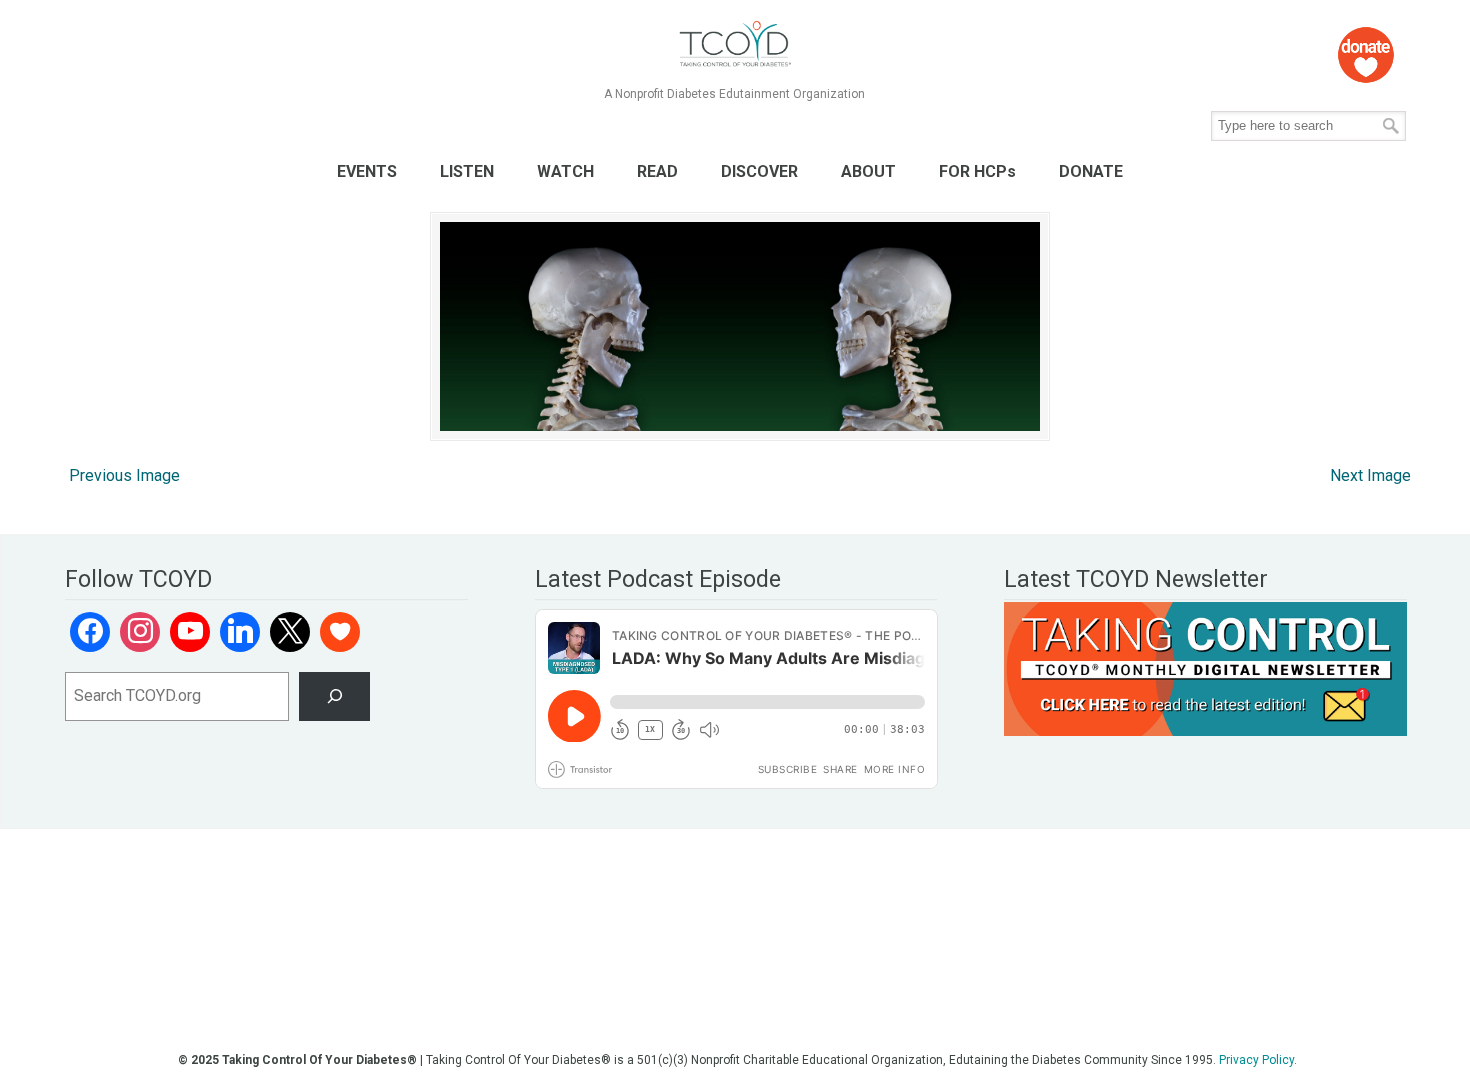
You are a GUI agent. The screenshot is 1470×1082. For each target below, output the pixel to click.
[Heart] (340, 632)
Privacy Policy (1256, 1060)
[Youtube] (190, 632)
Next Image (1370, 475)
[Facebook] (90, 632)
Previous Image (124, 475)
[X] (290, 632)
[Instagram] (140, 632)
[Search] (334, 696)
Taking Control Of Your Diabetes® (734, 44)
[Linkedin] (240, 632)
